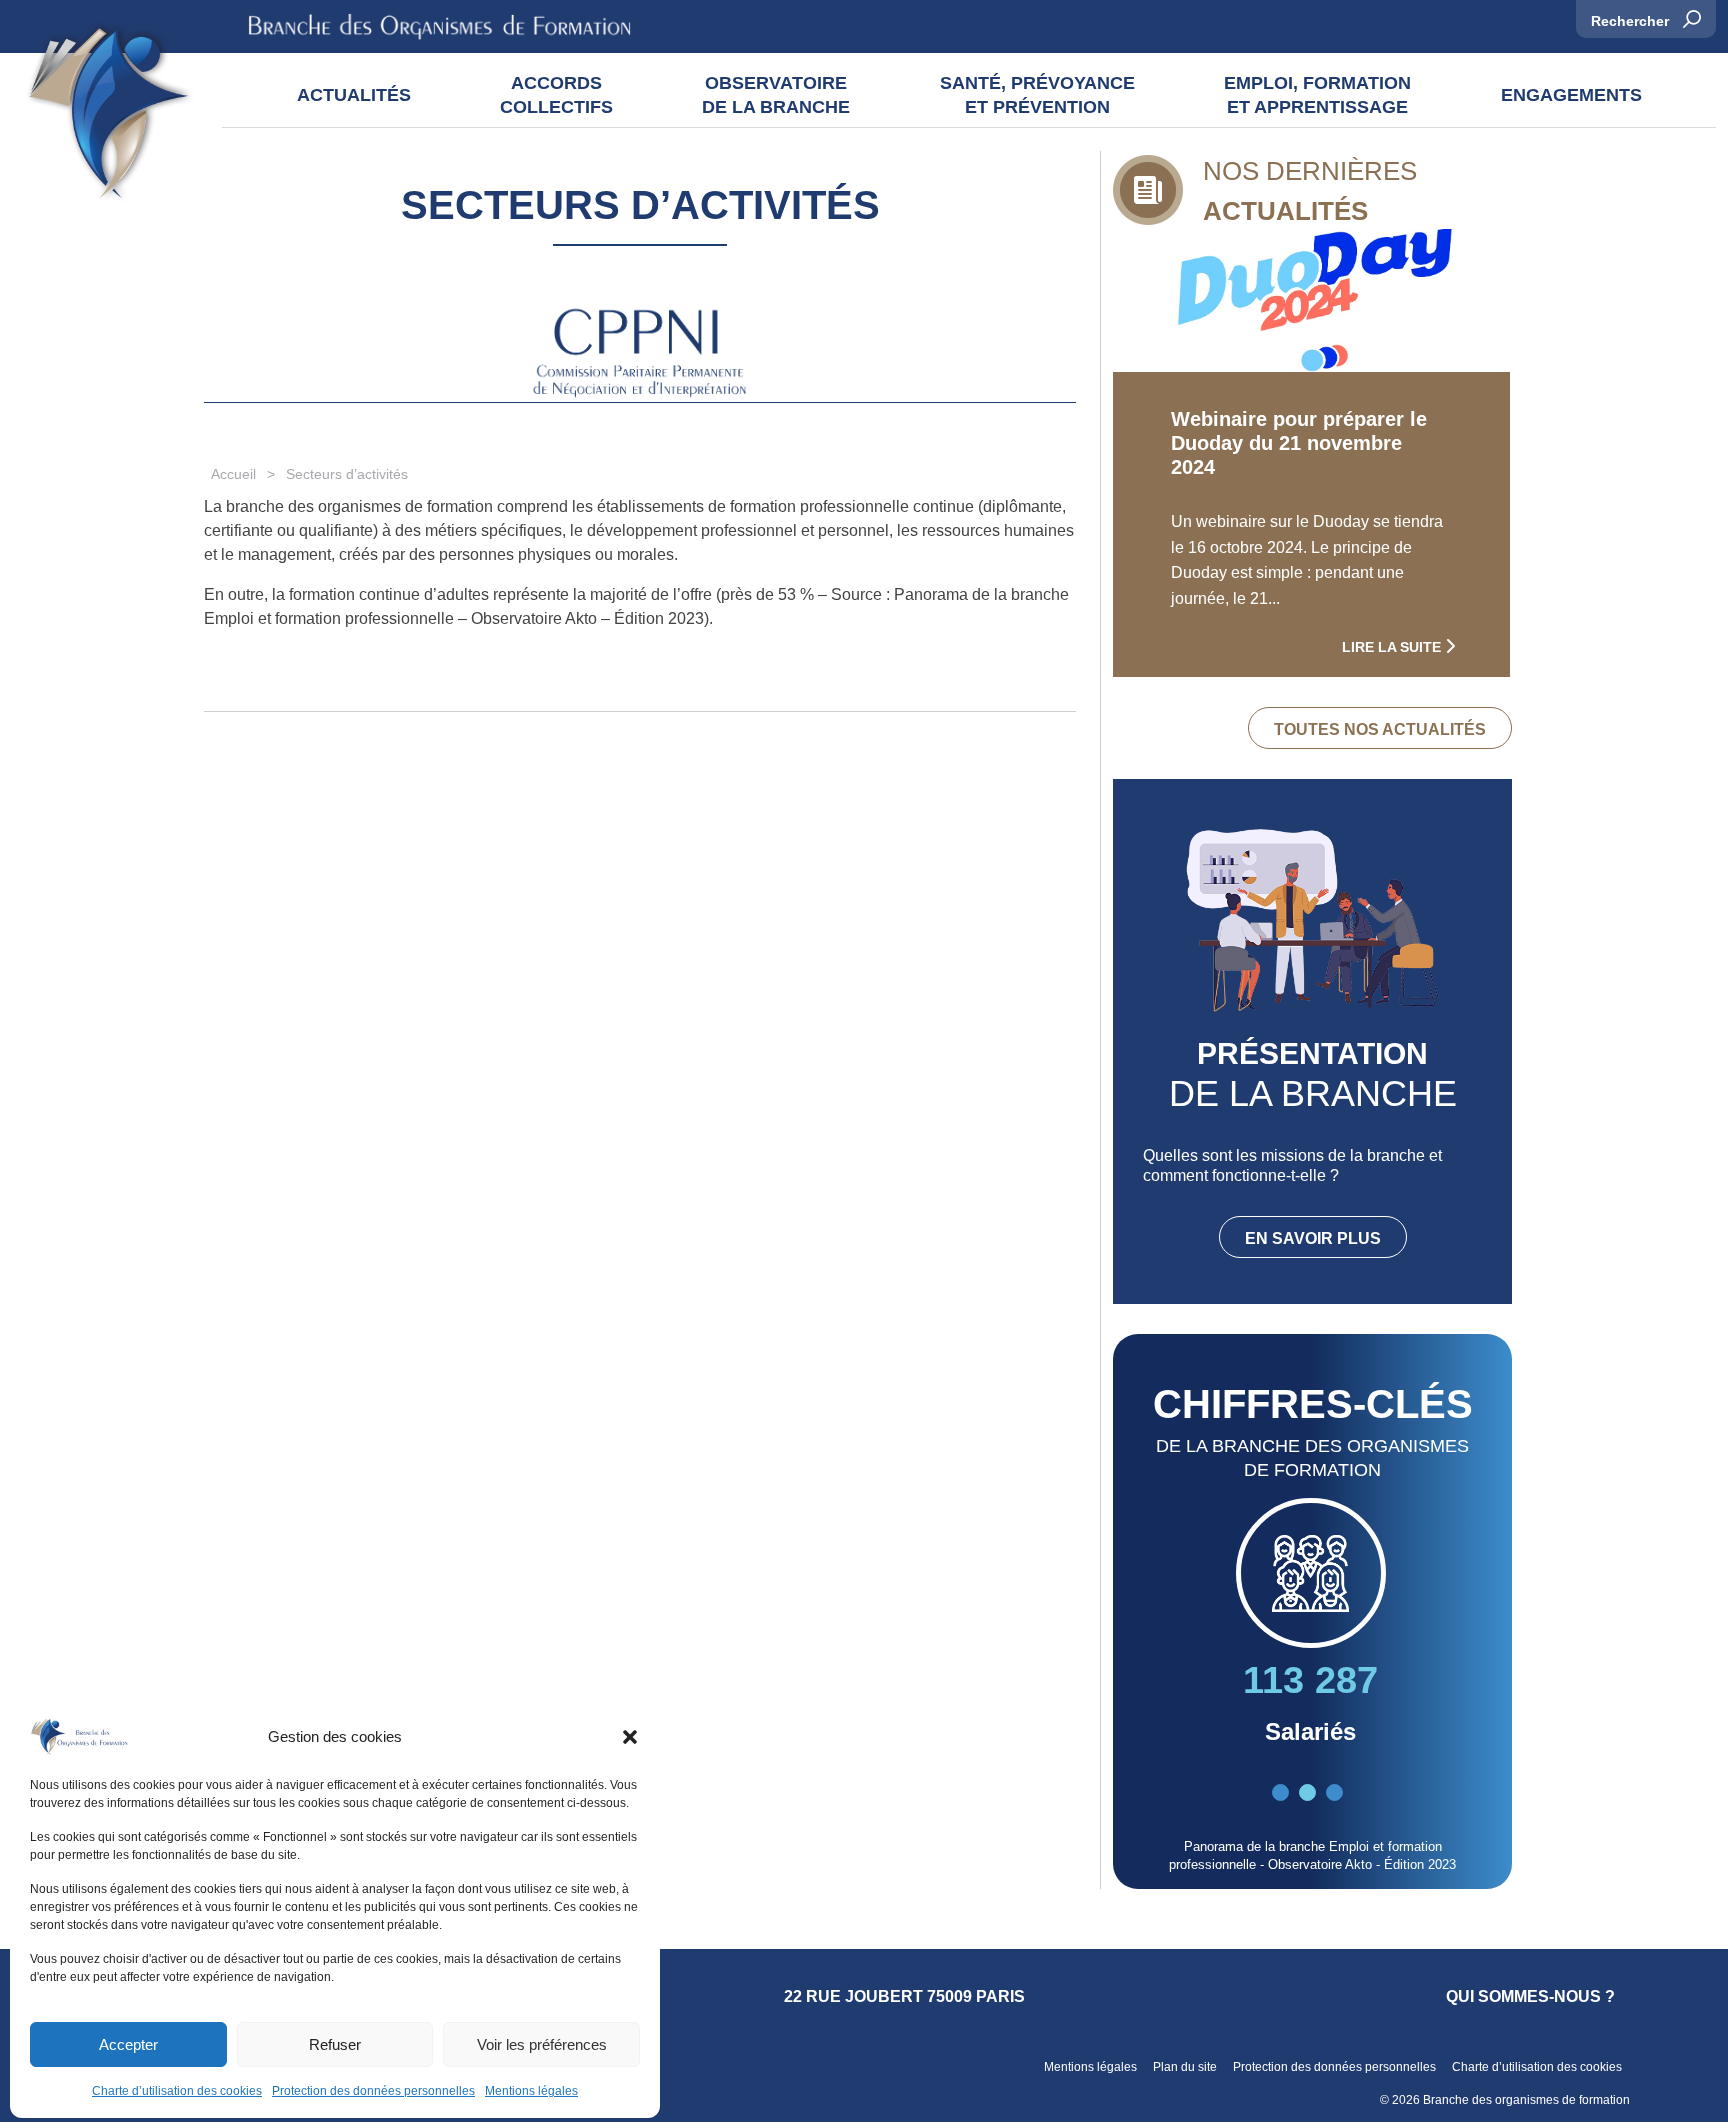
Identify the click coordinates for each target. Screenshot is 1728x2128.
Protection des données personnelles (373, 2091)
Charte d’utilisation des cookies (177, 2091)
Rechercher (1632, 21)
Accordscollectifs (556, 95)
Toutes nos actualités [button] (1380, 729)
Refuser (335, 2044)
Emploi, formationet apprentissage (1317, 95)
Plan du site (1185, 2067)
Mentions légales (531, 2091)
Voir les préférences (542, 2044)
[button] (630, 1737)
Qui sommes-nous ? (1530, 1996)
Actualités (354, 95)
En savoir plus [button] (1313, 1238)
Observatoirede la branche (776, 95)
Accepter (128, 2044)
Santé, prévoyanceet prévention (1037, 95)
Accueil (233, 474)
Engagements (1571, 95)
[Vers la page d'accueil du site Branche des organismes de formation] (109, 118)
